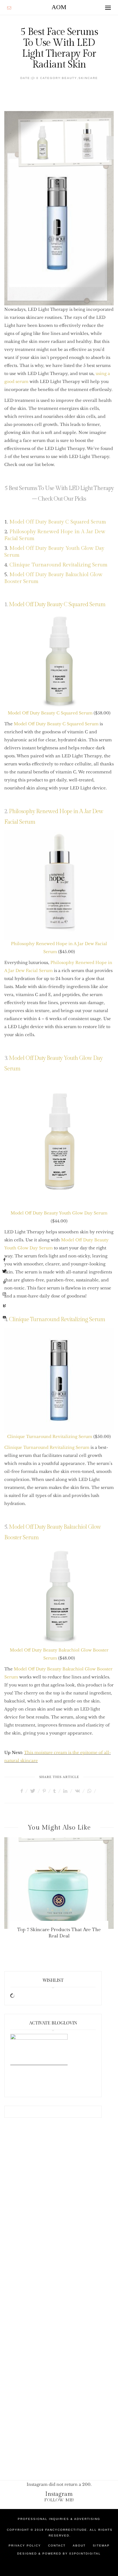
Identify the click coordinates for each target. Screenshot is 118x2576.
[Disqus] (59, 2217)
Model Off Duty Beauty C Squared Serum (58, 522)
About (79, 2546)
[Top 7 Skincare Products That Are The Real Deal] (59, 1883)
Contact (57, 2546)
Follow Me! (59, 2500)
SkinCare (88, 78)
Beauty (69, 78)
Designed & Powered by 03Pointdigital (59, 2554)
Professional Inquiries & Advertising (59, 2519)
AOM (59, 7)
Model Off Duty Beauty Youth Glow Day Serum (59, 1213)
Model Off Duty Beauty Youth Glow (52, 548)
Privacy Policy (25, 2546)
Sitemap (101, 2546)
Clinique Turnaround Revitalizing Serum (58, 565)
